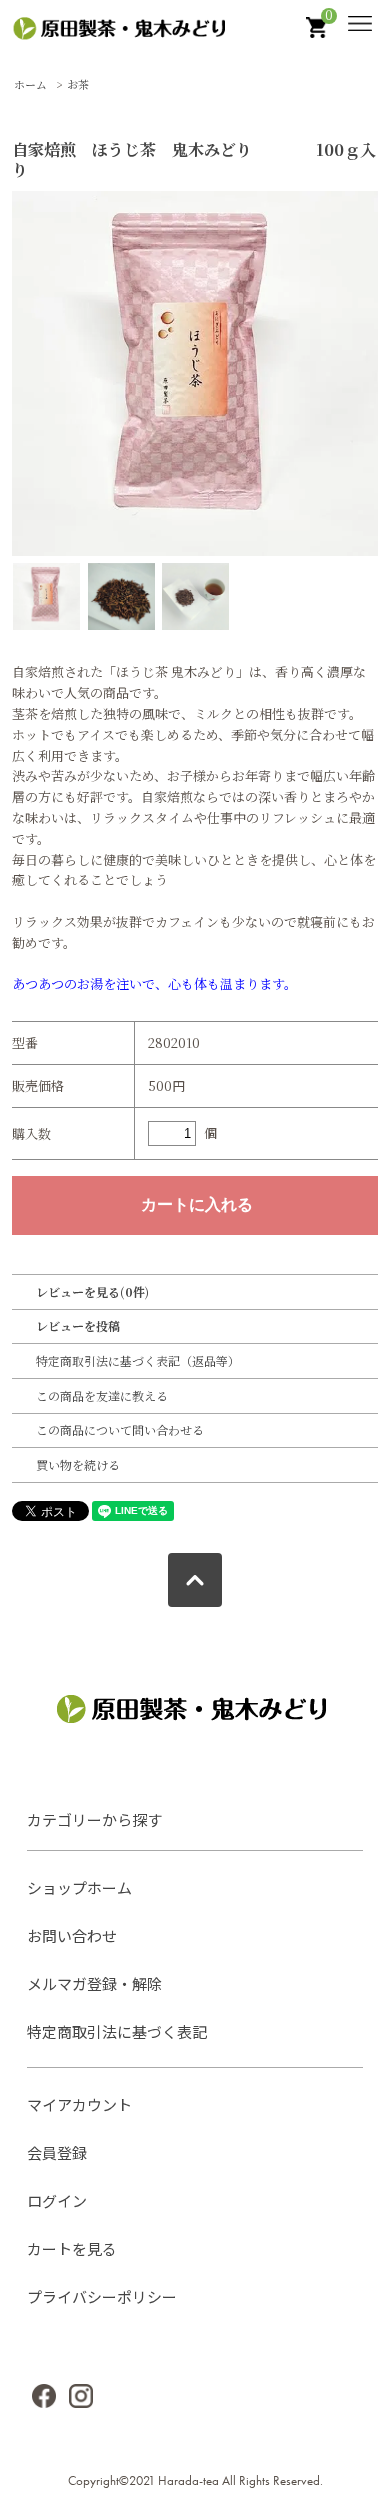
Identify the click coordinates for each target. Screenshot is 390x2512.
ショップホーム (79, 1887)
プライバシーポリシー (102, 2296)
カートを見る (72, 2248)
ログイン (57, 2200)
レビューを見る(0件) (92, 1291)
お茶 (78, 84)
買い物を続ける (78, 1464)
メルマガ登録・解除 (94, 1983)
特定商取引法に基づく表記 (117, 2031)
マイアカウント (79, 2104)
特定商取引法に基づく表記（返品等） (138, 1360)
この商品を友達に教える (102, 1395)
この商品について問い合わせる (120, 1429)
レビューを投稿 (78, 1325)
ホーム (30, 84)
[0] (319, 32)
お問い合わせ (72, 1935)
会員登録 (57, 2152)
